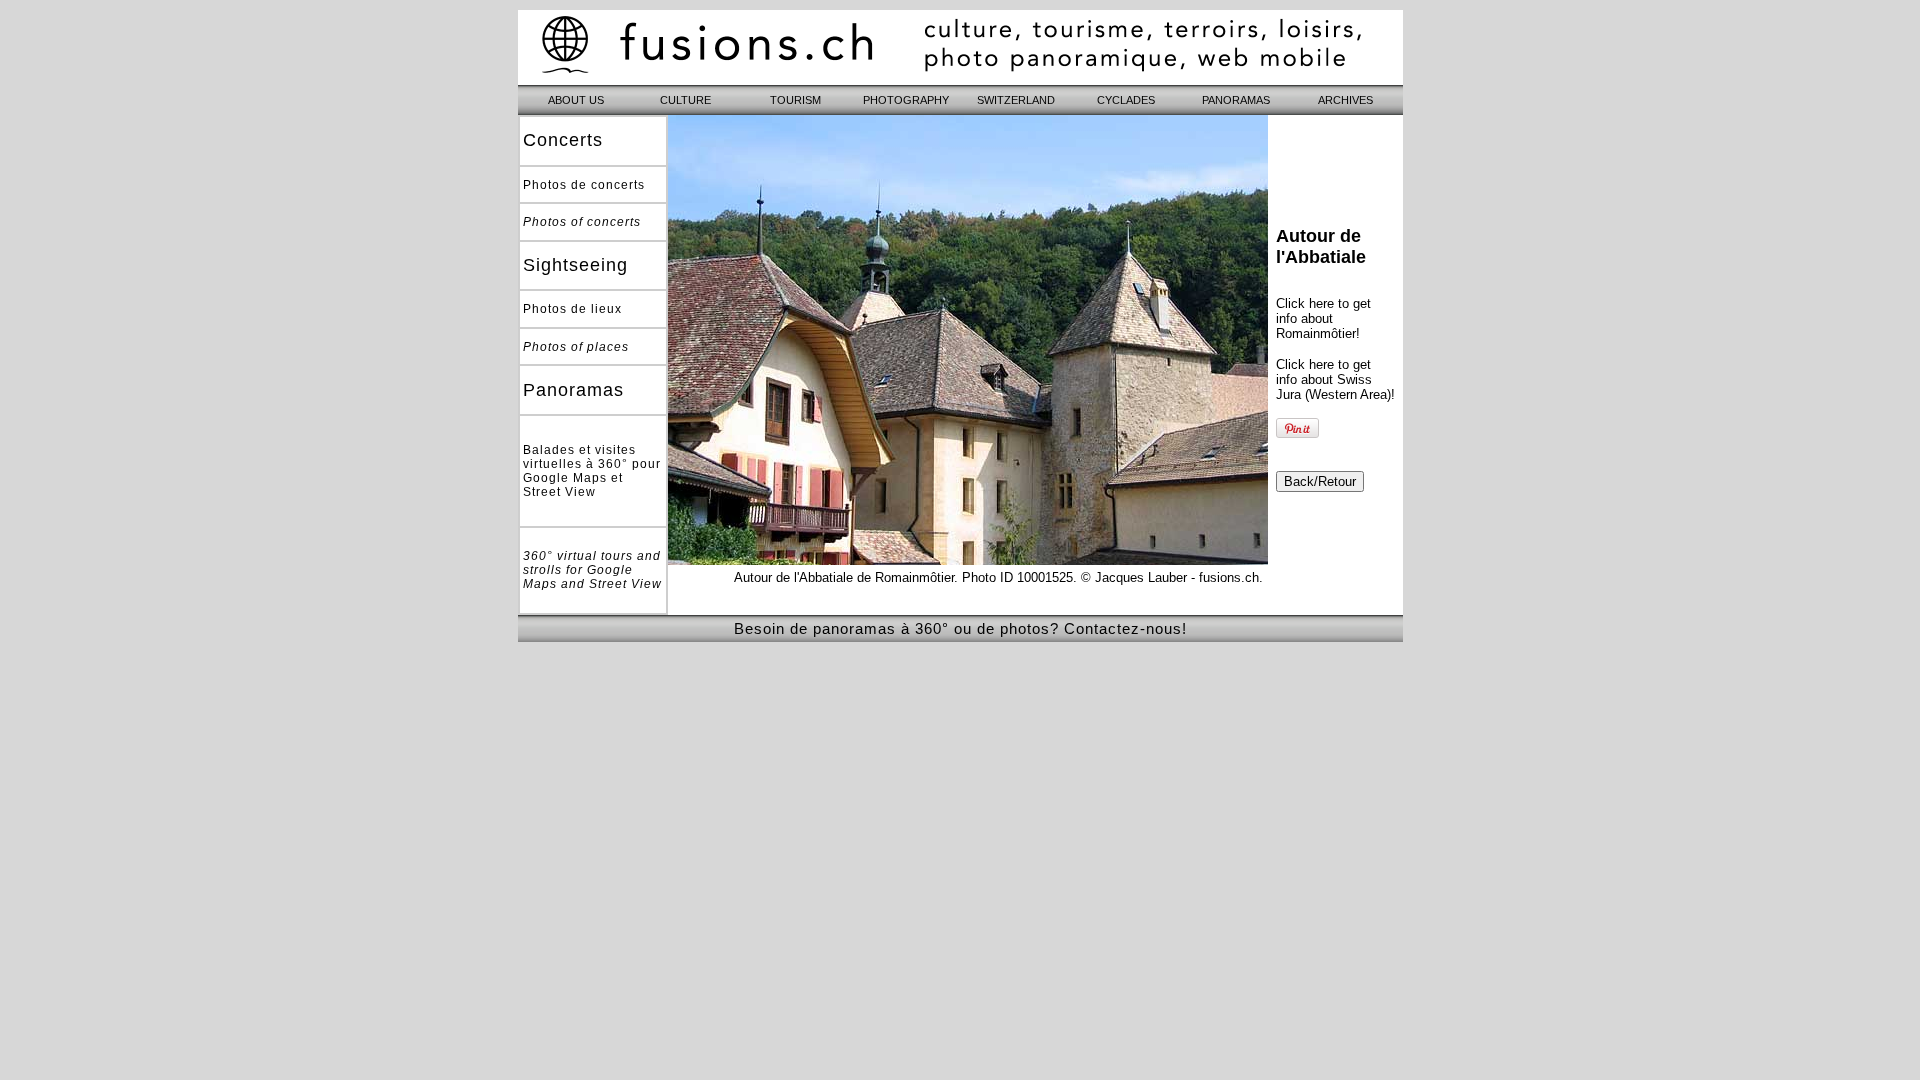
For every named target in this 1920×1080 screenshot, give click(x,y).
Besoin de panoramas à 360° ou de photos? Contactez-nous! (960, 628)
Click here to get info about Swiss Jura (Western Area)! (1335, 379)
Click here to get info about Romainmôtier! (1323, 318)
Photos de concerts (584, 185)
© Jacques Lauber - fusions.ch (1170, 577)
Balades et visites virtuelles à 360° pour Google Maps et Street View (592, 471)
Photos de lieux (572, 309)
